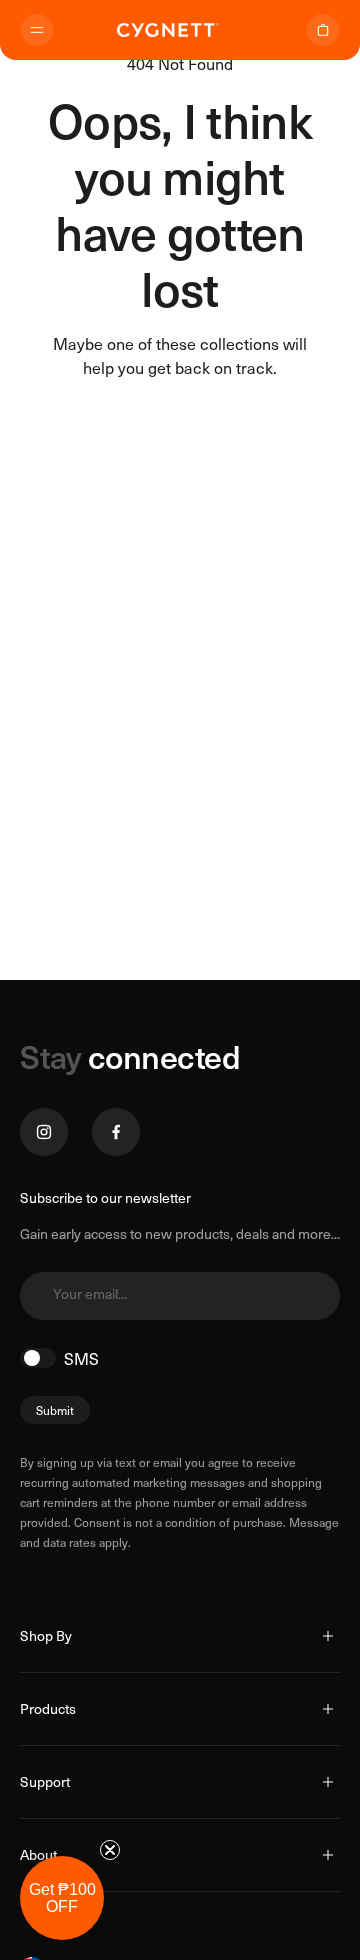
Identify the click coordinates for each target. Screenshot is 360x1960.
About (38, 1854)
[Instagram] (44, 1132)
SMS (81, 1358)
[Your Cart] (323, 30)
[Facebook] (116, 1132)
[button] (62, 1898)
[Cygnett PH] (168, 30)
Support (45, 1781)
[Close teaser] (110, 1850)
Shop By (46, 1635)
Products (48, 1708)
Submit (55, 1410)
